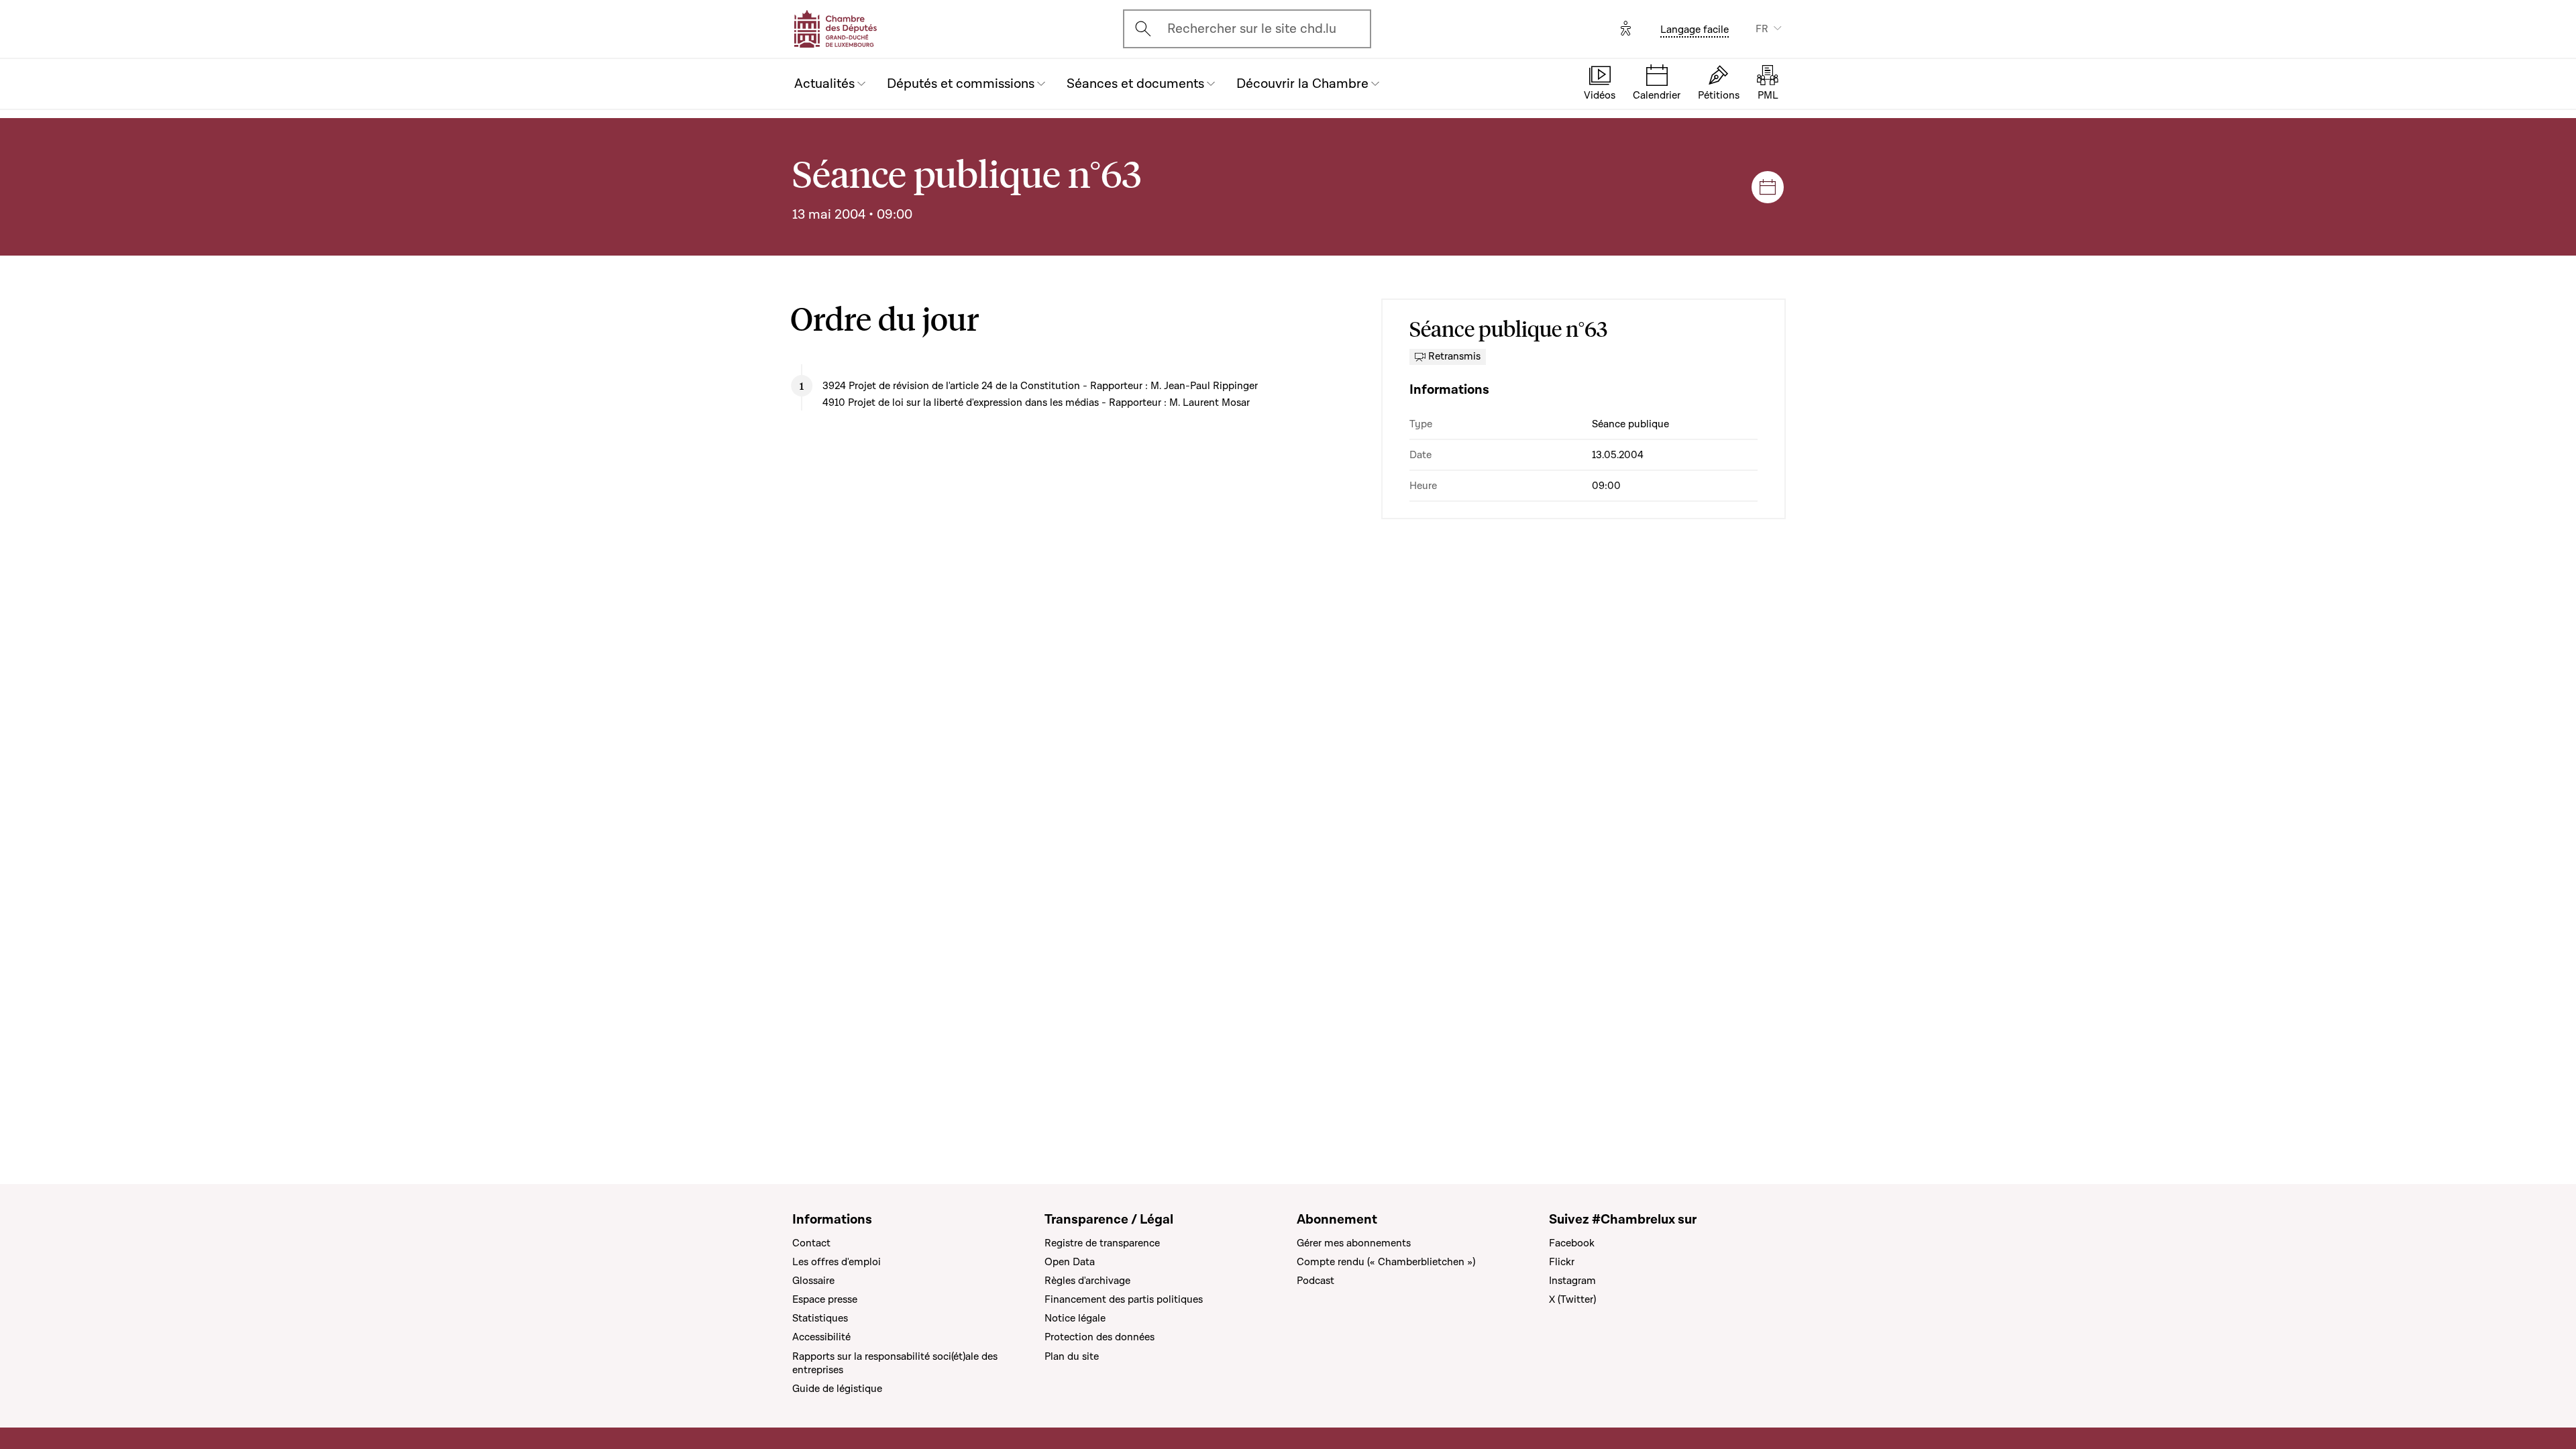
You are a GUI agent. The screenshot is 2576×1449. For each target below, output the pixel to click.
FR (1762, 29)
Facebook (1572, 1243)
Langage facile (1695, 30)
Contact (811, 1243)
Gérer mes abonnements (1354, 1243)
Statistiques (820, 1318)
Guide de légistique (837, 1389)
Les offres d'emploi (837, 1262)
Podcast (1316, 1281)
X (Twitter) (1572, 1299)
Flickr (1562, 1262)
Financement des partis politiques (1124, 1299)
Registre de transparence (1102, 1243)
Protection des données (1099, 1337)
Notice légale (1075, 1318)
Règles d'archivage (1087, 1281)
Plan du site (1072, 1356)
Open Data (1070, 1262)
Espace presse (825, 1299)
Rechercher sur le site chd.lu (1252, 29)
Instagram (1572, 1281)
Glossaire (813, 1281)
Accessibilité (821, 1337)
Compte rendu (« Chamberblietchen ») (1386, 1262)
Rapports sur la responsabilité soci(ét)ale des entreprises (895, 1363)
